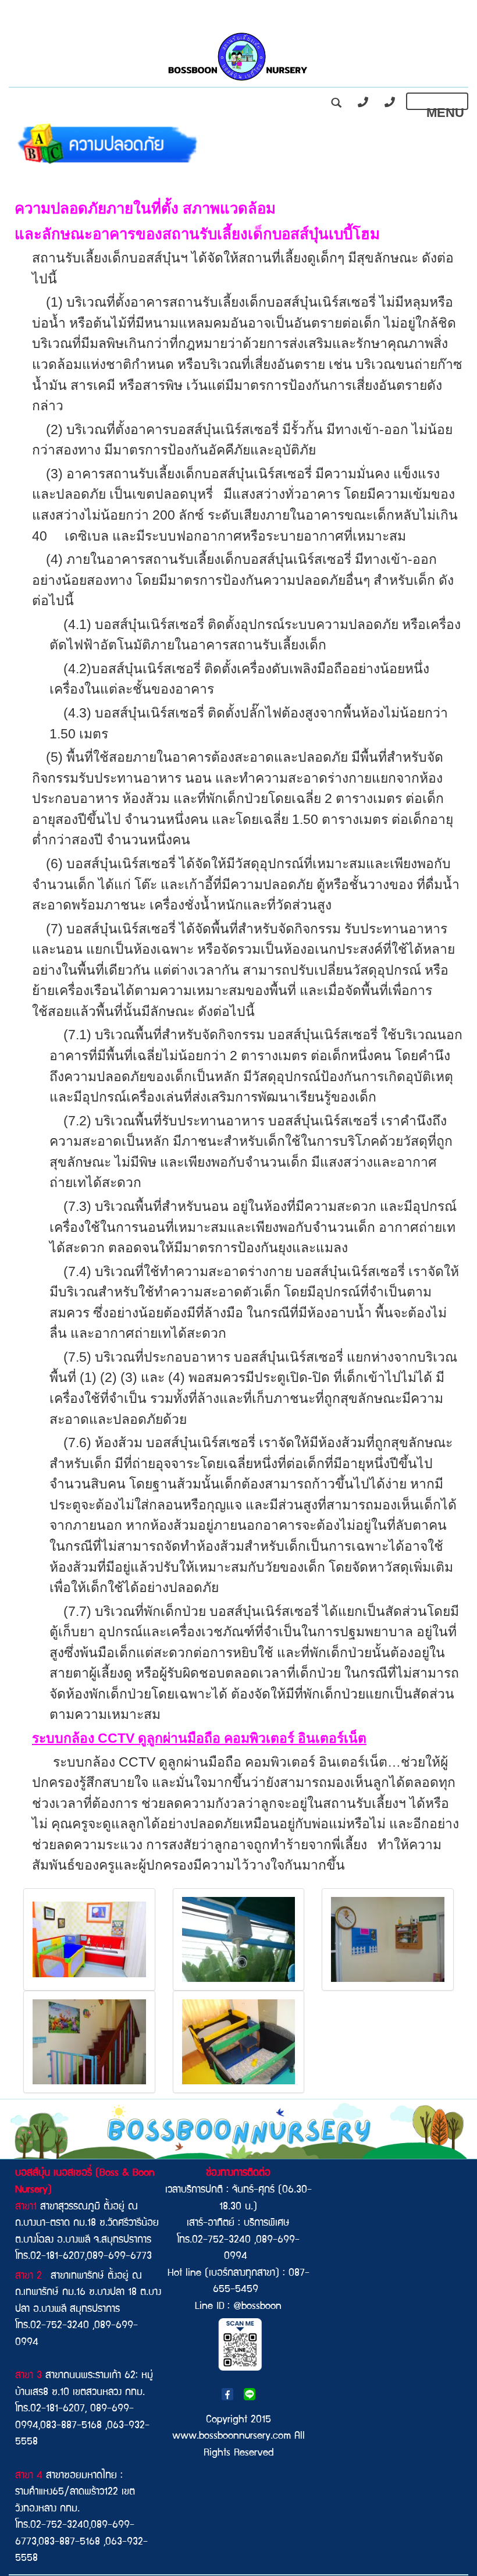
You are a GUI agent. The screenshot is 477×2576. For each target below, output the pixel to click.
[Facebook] (227, 2395)
